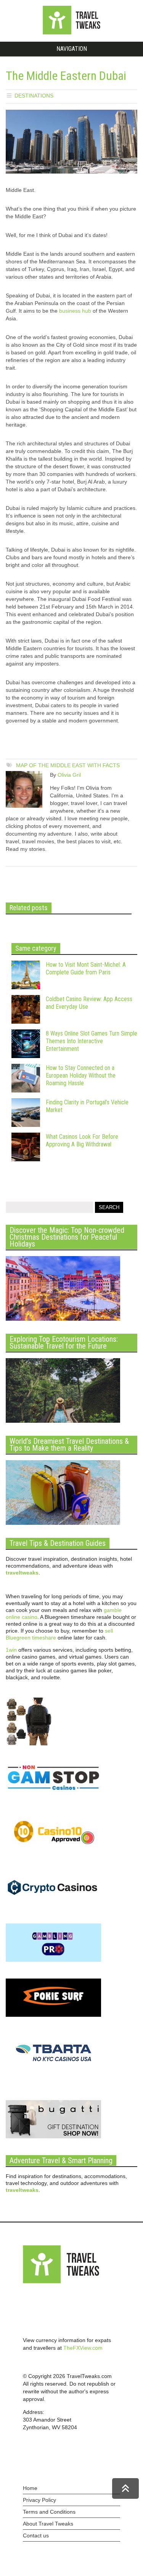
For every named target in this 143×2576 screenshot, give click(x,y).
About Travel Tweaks (48, 2524)
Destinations (34, 96)
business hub (75, 311)
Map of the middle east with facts (68, 765)
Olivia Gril (69, 775)
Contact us (36, 2535)
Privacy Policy (39, 2500)
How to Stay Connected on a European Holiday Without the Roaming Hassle (81, 1075)
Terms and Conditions (49, 2512)
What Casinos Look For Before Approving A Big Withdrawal (82, 1140)
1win (11, 1650)
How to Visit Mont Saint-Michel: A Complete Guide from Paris (86, 968)
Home (30, 2488)
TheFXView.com (83, 2348)
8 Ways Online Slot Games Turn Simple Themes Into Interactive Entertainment (92, 1041)
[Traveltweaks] (72, 32)
